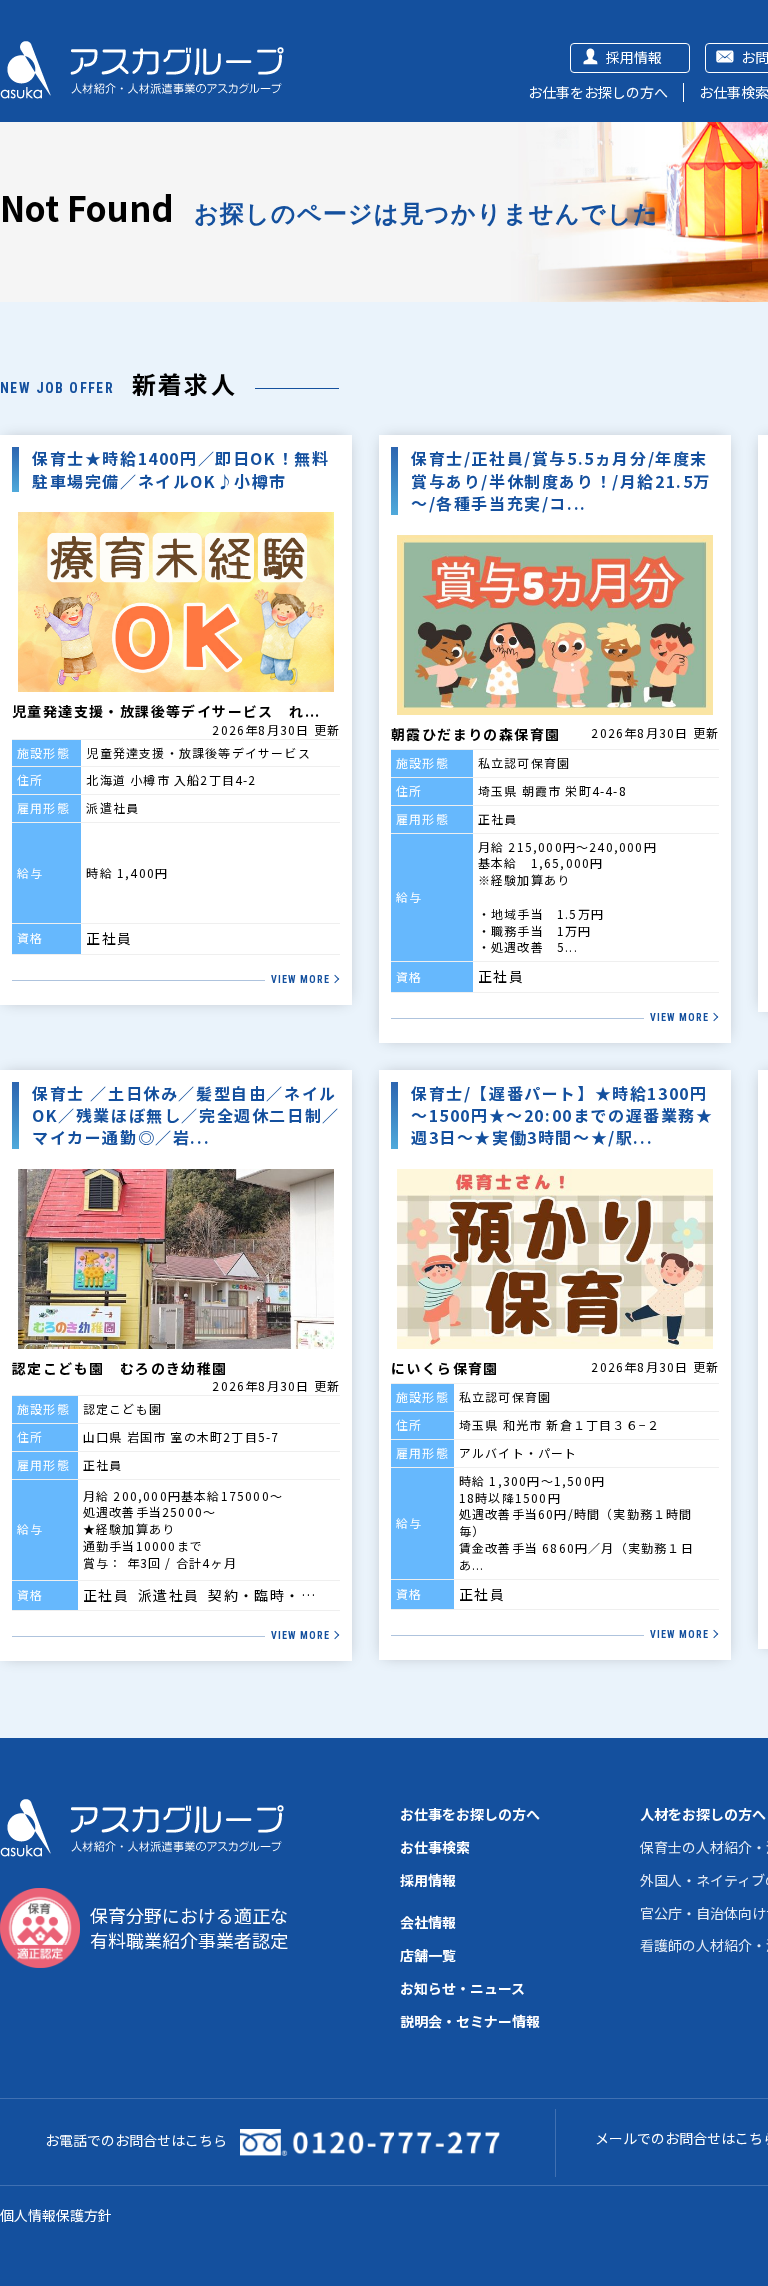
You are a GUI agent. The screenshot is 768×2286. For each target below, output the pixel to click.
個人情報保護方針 (56, 2215)
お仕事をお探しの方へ (598, 92)
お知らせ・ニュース (462, 1988)
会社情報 (428, 1922)
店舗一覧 (428, 1955)
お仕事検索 (435, 1847)
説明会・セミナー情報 (470, 2021)
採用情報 (634, 57)
